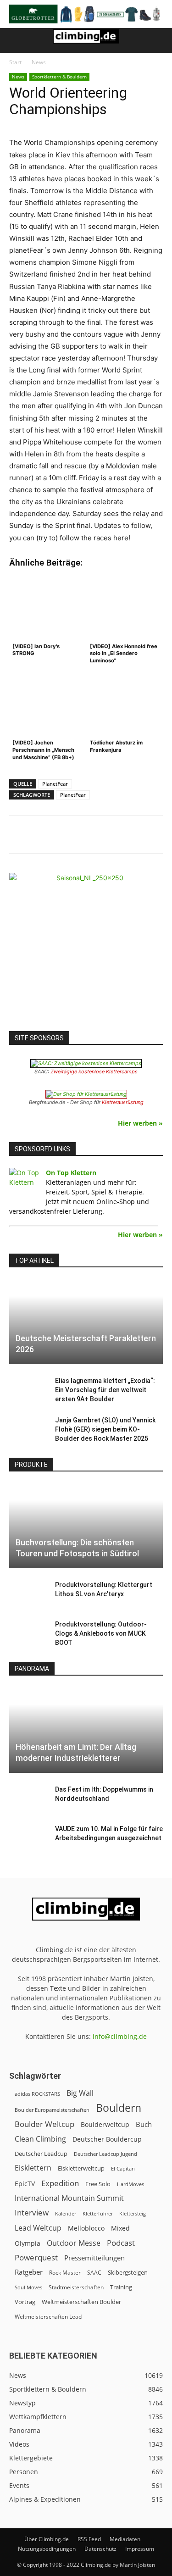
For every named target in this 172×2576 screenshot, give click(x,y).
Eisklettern (33, 2168)
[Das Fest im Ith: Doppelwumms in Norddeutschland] (28, 1799)
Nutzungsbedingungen (47, 2549)
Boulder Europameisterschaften (52, 2110)
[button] (16, 40)
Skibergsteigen (128, 2272)
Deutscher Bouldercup (107, 2139)
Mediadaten (125, 2539)
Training (121, 2287)
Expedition (60, 2183)
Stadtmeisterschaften (76, 2287)
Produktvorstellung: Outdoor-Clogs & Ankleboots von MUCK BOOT (101, 1633)
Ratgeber (29, 2272)
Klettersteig (133, 2213)
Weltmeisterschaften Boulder (81, 2302)
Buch (144, 2124)
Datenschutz (100, 2549)
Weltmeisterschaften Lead (48, 2316)
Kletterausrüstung (123, 1102)
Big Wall (80, 2093)
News (39, 62)
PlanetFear (55, 784)
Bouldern (119, 2108)
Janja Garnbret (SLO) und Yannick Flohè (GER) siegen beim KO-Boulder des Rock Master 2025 (105, 1429)
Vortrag (25, 2302)
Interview (32, 2212)
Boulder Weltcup (44, 2124)
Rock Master (65, 2273)
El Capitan (123, 2169)
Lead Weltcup (38, 2228)
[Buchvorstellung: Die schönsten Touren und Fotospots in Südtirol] (86, 1526)
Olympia (28, 2243)
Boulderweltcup (105, 2125)
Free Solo (98, 2184)
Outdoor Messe (74, 2243)
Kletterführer (98, 2214)
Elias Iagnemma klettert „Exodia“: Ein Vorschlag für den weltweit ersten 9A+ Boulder (105, 1390)
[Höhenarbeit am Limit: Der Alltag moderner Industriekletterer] (86, 1730)
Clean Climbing (40, 2139)
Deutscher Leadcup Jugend (105, 2154)
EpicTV (25, 2184)
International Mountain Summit (69, 2198)
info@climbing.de (120, 2036)
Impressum (140, 2549)
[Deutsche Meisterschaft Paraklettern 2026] (86, 1322)
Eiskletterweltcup (81, 2168)
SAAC (94, 2273)
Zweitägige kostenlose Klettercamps (94, 1071)
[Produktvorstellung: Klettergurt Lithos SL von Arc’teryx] (28, 1594)
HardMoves (130, 2184)
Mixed (120, 2228)
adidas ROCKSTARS (37, 2094)
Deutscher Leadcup (41, 2154)
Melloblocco (86, 2228)
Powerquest (36, 2257)
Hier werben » (140, 1123)
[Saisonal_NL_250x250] (86, 950)
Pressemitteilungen (94, 2258)
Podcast (121, 2243)
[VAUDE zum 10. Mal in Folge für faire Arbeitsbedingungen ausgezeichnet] (28, 1838)
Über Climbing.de (47, 2539)
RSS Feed (89, 2539)
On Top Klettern (71, 1173)
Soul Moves (28, 2287)
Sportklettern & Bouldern (59, 77)
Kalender (66, 2213)
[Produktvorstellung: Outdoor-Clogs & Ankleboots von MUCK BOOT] (28, 1633)
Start (15, 62)
